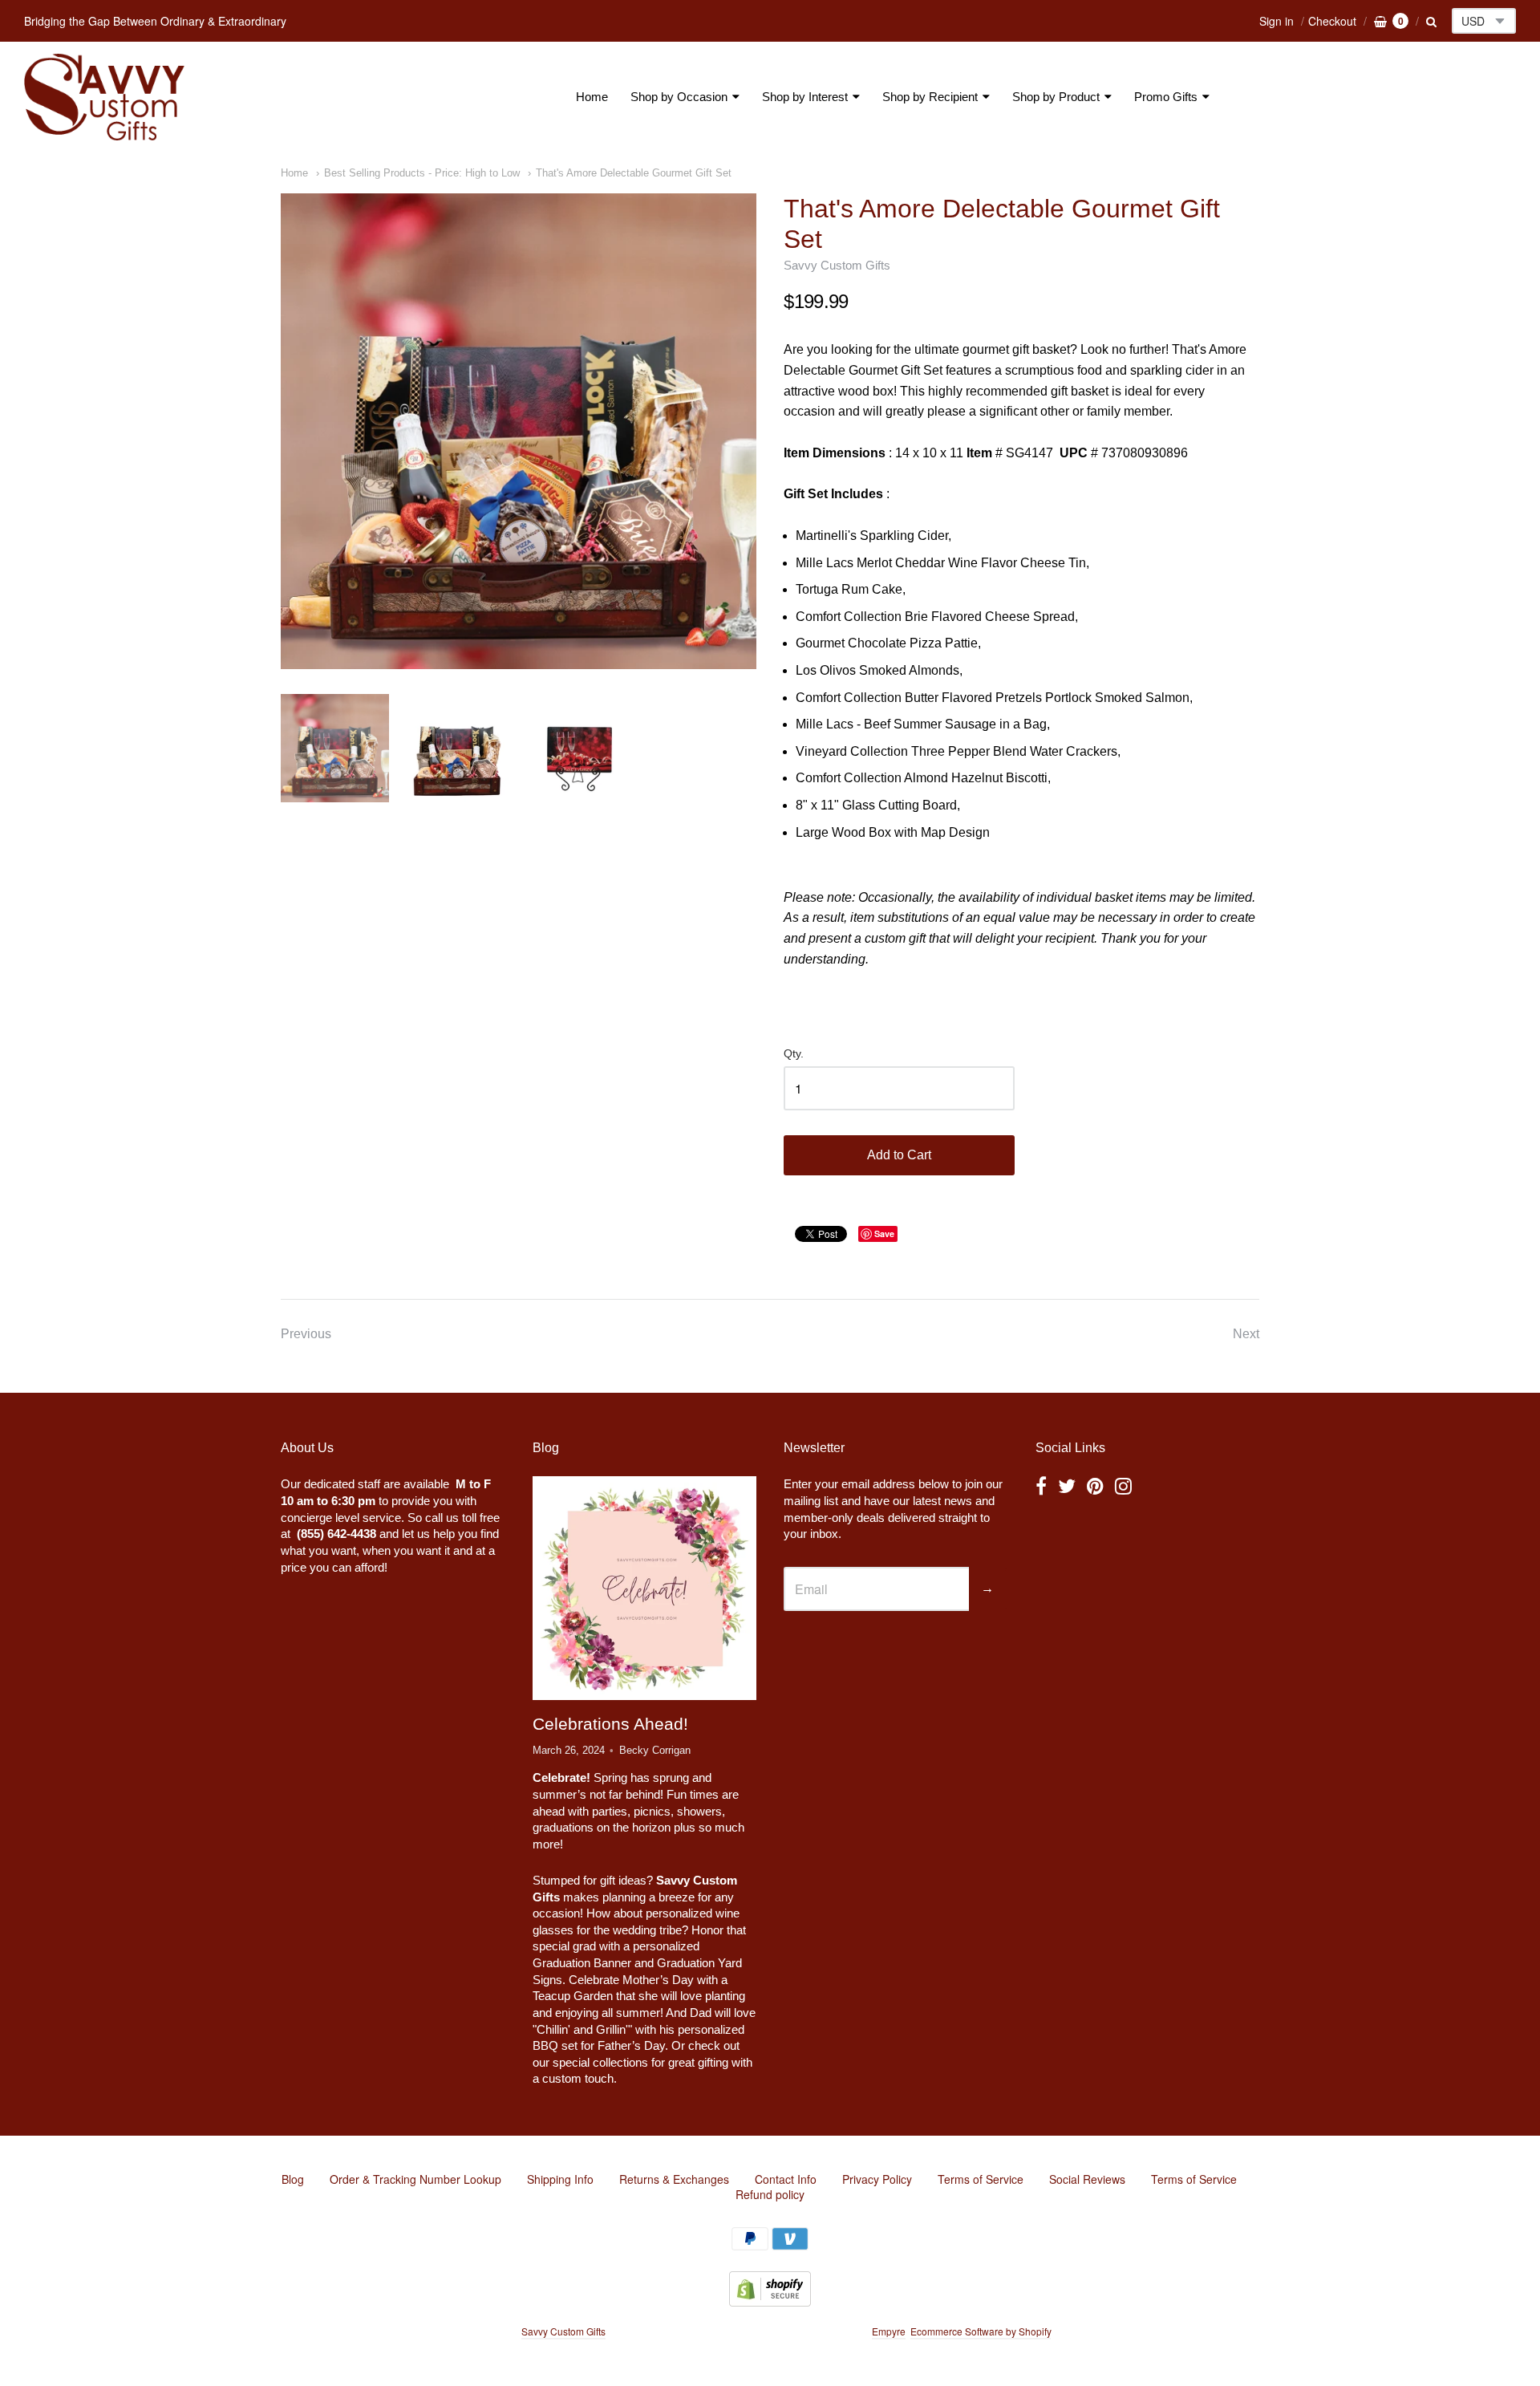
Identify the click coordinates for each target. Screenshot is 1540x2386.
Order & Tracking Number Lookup (415, 2179)
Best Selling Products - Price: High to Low (422, 173)
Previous (306, 1334)
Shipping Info (560, 2179)
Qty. (794, 1054)
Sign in (1277, 21)
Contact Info (786, 2179)
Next (1246, 1334)
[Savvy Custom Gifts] (104, 97)
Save (884, 1234)
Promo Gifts (1166, 97)
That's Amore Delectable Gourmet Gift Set (634, 173)
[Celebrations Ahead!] (644, 1589)
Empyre (889, 2331)
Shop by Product (1056, 97)
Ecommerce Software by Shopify (981, 2331)
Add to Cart (899, 1155)
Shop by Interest (805, 97)
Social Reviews (1087, 2179)
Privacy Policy (877, 2179)
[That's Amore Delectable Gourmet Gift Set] (519, 431)
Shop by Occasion (679, 97)
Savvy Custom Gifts (837, 265)
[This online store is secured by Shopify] (770, 2301)
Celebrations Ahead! (610, 1724)
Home (592, 97)
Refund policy (770, 2194)
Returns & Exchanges (674, 2179)
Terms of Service (981, 2179)
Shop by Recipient (930, 97)
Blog (293, 2179)
